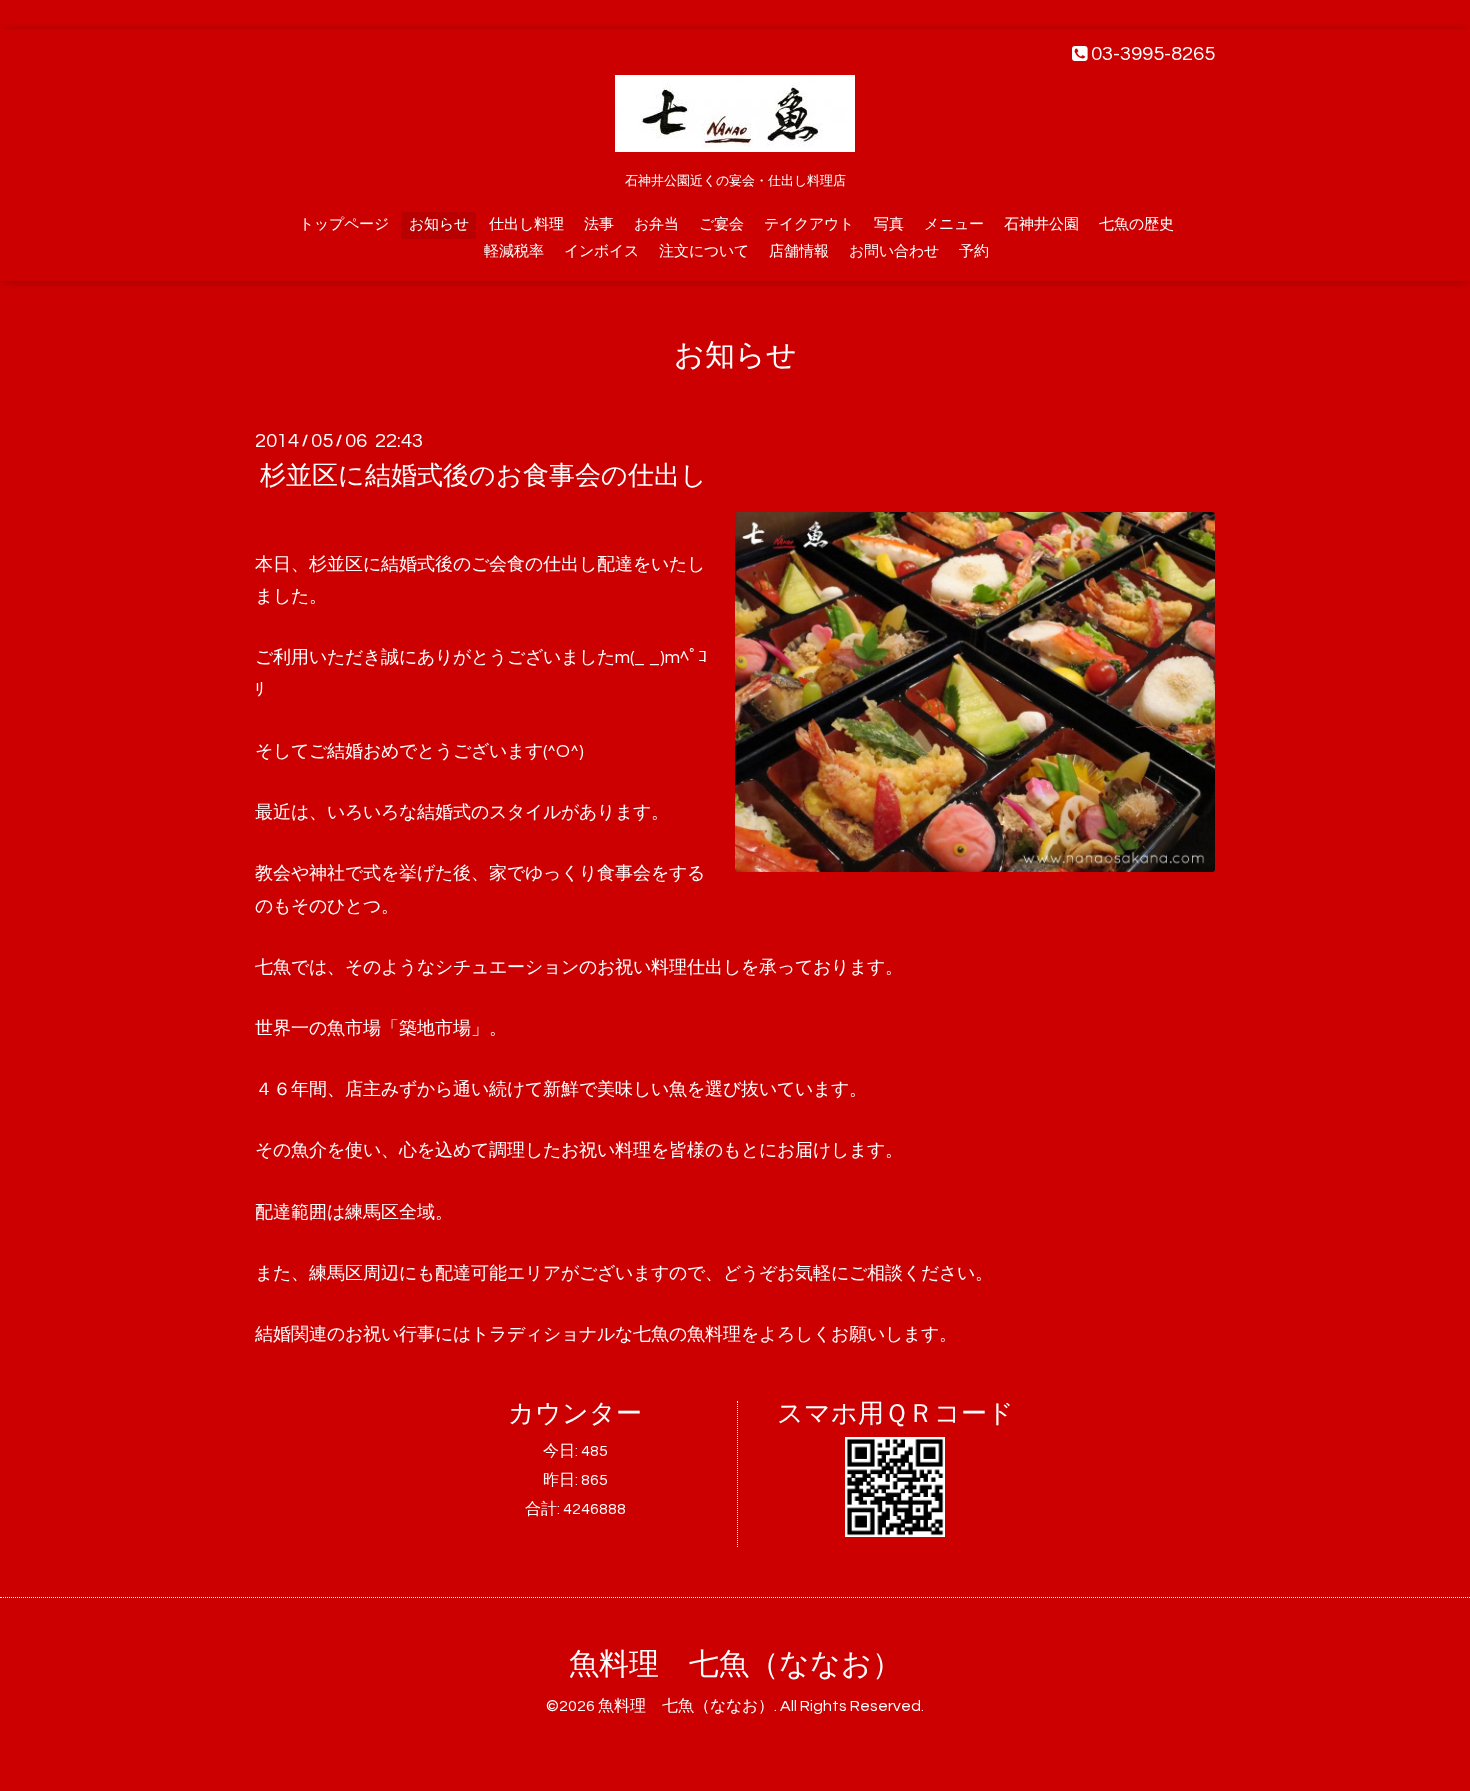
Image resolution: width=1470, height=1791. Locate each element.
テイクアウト (809, 224)
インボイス (601, 251)
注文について (704, 251)
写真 (889, 224)
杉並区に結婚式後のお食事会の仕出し (483, 476)
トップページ (344, 224)
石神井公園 (1041, 224)
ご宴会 (721, 224)
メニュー (954, 224)
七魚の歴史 (1136, 224)
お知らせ (439, 224)
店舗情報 (799, 251)
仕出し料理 (526, 224)
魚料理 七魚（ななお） (735, 1664)
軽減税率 (514, 251)
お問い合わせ (894, 251)
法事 (599, 224)
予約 (974, 251)
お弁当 (656, 224)
